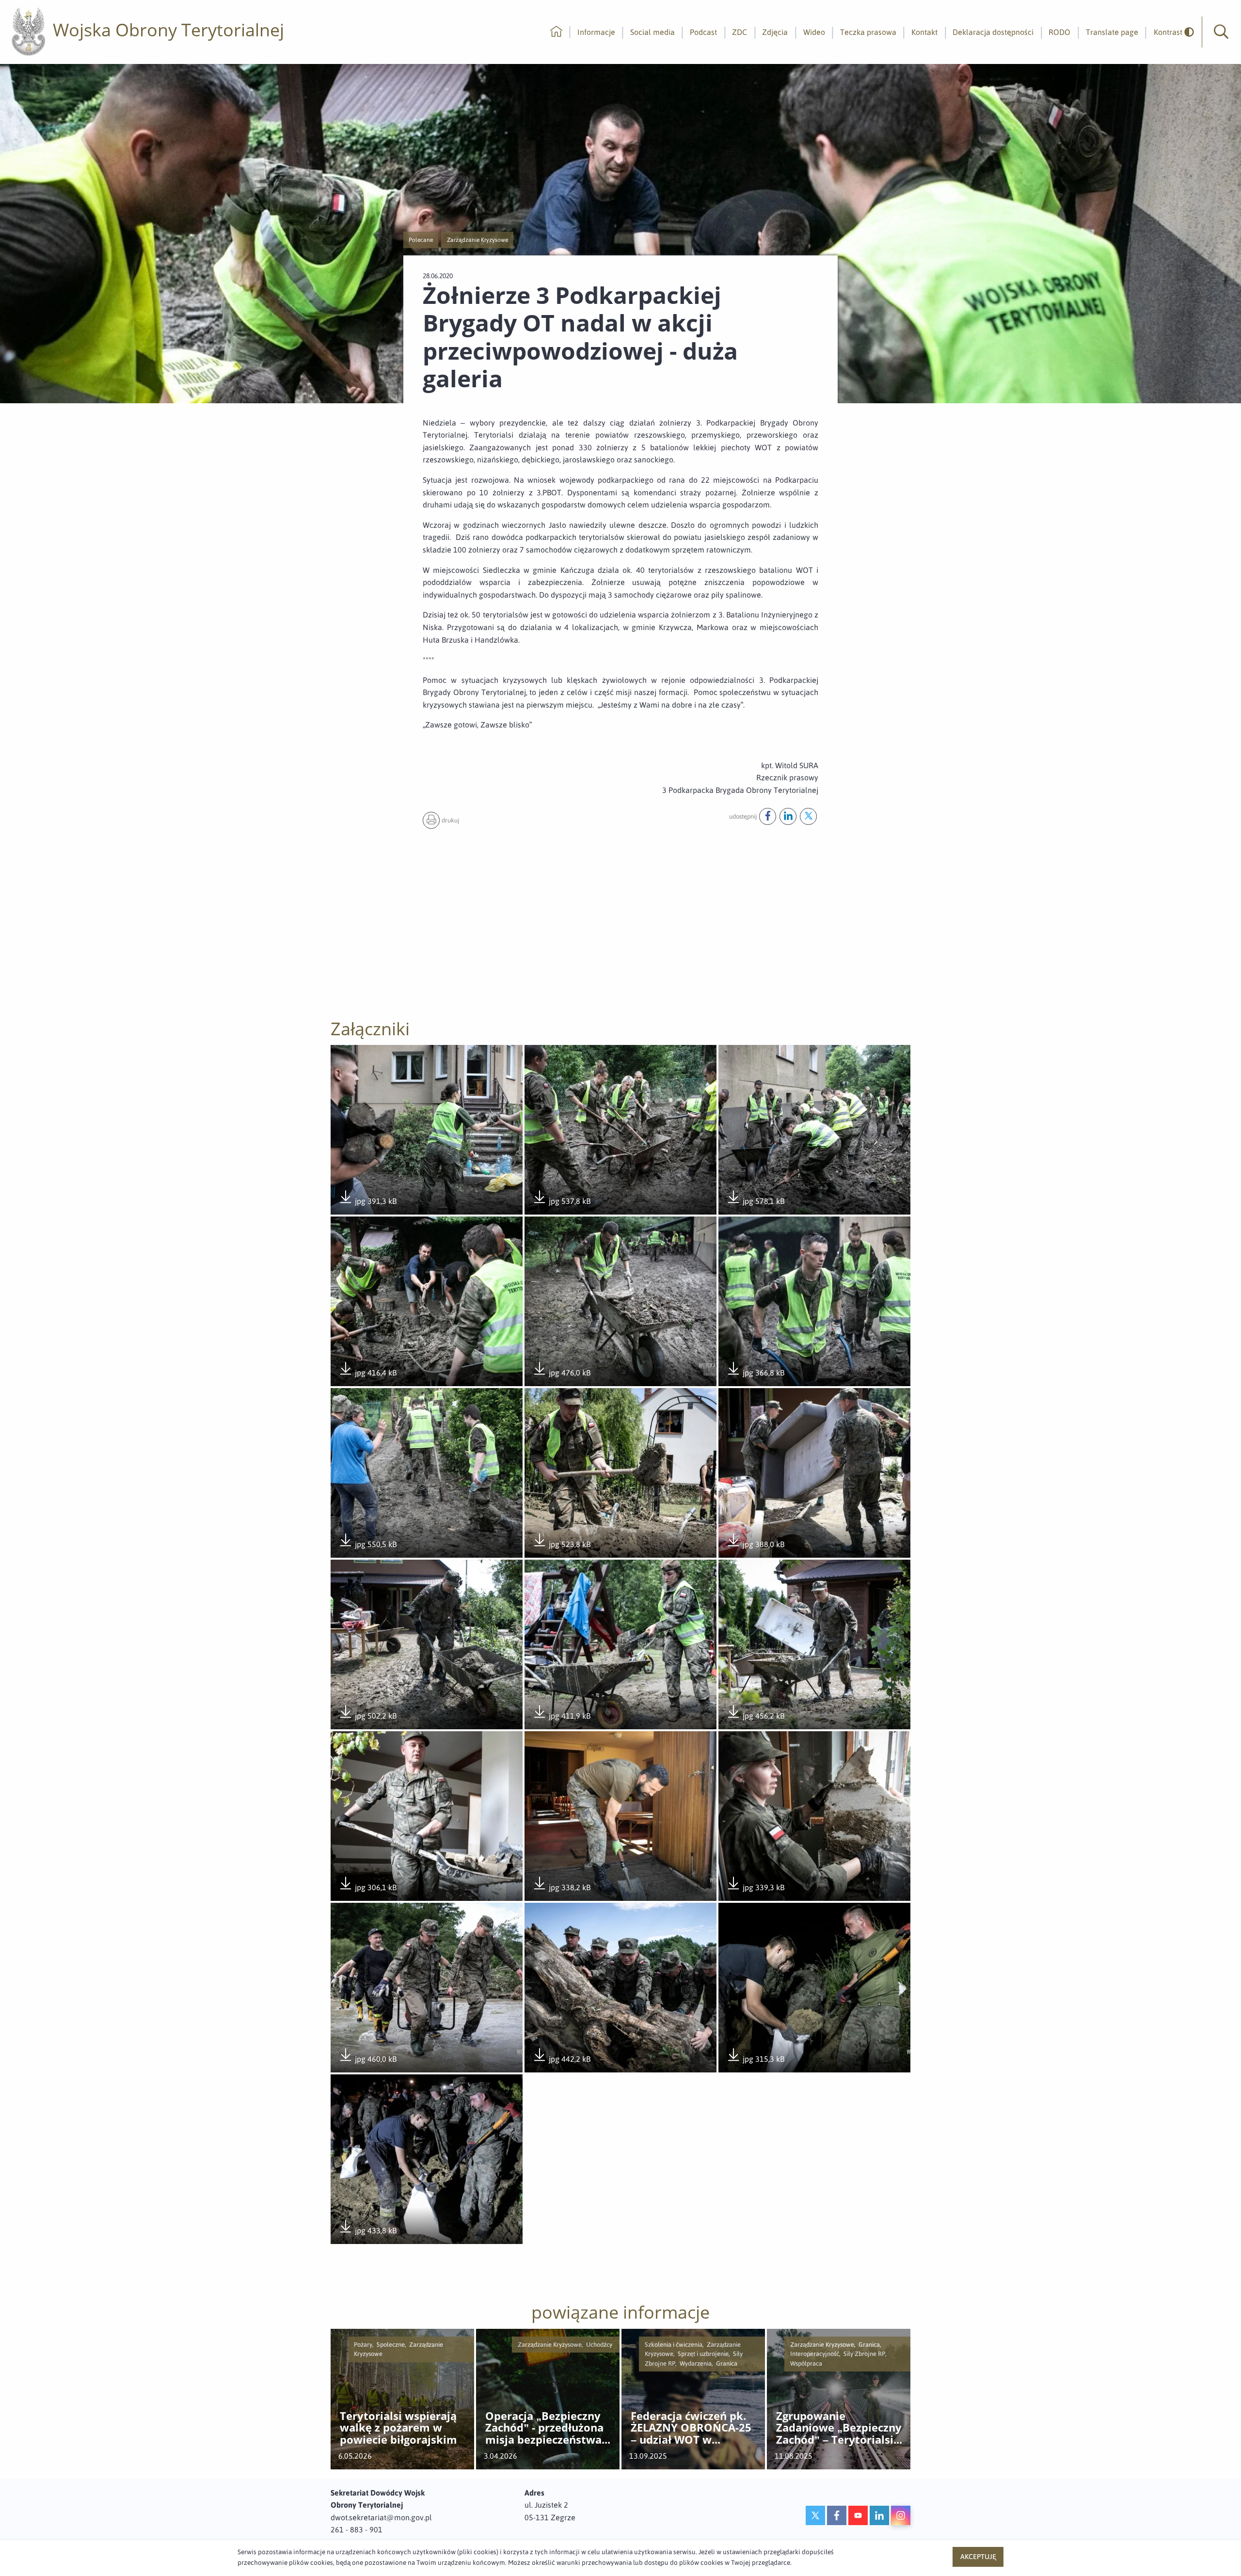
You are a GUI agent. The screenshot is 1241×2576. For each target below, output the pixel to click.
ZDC (740, 32)
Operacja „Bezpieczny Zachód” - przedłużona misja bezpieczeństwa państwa (544, 2428)
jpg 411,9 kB (561, 1716)
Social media (652, 32)
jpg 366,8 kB (755, 1373)
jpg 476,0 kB (561, 1373)
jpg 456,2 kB (755, 1716)
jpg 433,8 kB (367, 2231)
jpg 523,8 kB (561, 1545)
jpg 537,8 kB (561, 1202)
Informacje (596, 32)
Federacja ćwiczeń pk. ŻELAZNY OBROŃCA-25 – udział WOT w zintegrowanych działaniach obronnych (691, 2428)
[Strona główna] (556, 32)
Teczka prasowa (868, 32)
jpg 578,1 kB (755, 1202)
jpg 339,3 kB (755, 1888)
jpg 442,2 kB (561, 2060)
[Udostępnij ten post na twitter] (808, 816)
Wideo (814, 32)
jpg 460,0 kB (367, 2060)
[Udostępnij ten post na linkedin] (788, 816)
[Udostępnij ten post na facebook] (768, 816)
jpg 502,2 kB (367, 1716)
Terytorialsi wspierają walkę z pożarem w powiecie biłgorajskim (398, 2428)
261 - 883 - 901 (357, 2529)
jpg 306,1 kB (367, 1888)
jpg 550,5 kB (367, 1545)
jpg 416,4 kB (367, 1373)
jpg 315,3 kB (755, 2060)
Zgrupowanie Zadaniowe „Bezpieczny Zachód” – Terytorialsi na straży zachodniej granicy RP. (839, 2428)
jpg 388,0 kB (755, 1545)
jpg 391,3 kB (367, 1202)
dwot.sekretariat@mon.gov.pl (381, 2517)
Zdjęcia (775, 32)
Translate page (1112, 32)
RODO (1059, 32)
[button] (1221, 32)
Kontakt (924, 32)
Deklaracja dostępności (993, 32)
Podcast (703, 32)
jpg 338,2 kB (561, 1888)
